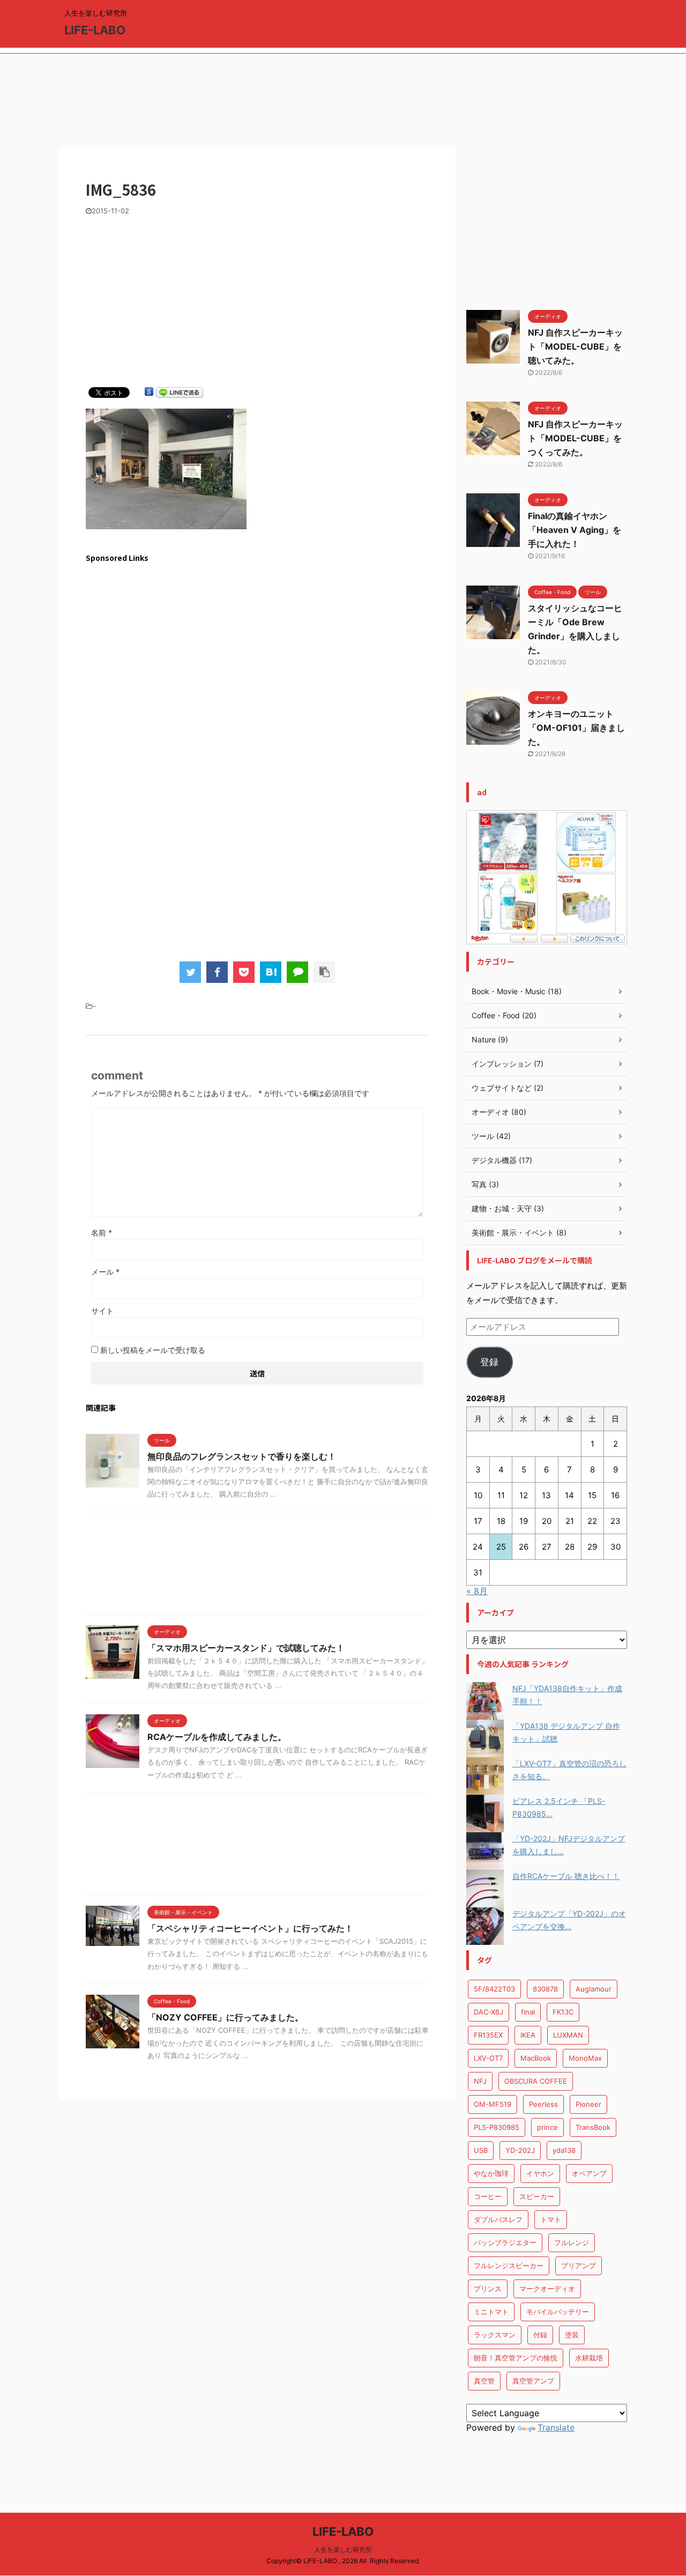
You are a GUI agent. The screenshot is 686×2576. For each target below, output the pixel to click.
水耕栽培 (589, 2358)
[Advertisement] (343, 103)
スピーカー (537, 2196)
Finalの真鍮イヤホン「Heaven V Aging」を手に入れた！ (575, 530)
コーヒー (488, 2196)
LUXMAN (568, 2035)
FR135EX (488, 2035)
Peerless (543, 2104)
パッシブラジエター (505, 2242)
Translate (556, 2427)
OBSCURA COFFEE (536, 2081)
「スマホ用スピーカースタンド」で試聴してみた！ (246, 1648)
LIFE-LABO (95, 30)
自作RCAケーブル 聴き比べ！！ (566, 1876)
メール (105, 1272)
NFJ (480, 2081)
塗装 (572, 2335)
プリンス (488, 2289)
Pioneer (588, 2104)
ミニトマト (491, 2312)
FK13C (563, 2012)
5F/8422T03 (494, 1989)
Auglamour (594, 1989)
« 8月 (477, 1591)
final (528, 2012)
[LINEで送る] (180, 392)
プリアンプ (579, 2266)
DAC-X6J (489, 2012)
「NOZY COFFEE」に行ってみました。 (225, 2017)
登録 (489, 1362)
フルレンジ (572, 2242)
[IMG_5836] (271, 972)
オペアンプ (589, 2173)
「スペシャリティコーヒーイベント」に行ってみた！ (250, 1928)
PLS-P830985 (497, 2127)
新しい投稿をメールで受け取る (153, 1350)
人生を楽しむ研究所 (343, 2549)
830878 (545, 1989)
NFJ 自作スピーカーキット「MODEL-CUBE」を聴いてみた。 (575, 346)
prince (547, 2127)
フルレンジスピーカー (509, 2266)
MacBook (536, 2058)
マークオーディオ (547, 2289)
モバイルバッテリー (558, 2312)
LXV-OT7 (488, 2058)
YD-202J (520, 2150)
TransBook (593, 2127)
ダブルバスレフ (498, 2219)
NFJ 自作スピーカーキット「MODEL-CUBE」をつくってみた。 (575, 438)
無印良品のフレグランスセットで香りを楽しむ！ (242, 1456)
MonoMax (585, 2058)
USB (481, 2150)
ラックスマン (495, 2335)
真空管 (484, 2381)
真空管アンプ (533, 2381)
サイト (102, 1311)
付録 (540, 2335)
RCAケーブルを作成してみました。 (217, 1737)
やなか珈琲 (491, 2173)
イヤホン (540, 2173)
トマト (551, 2219)
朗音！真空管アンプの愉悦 (516, 2358)
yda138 (564, 2150)
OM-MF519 (493, 2104)
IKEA (528, 2035)
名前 (102, 1233)
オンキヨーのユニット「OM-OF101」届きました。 (576, 728)
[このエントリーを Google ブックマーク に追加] (149, 392)
